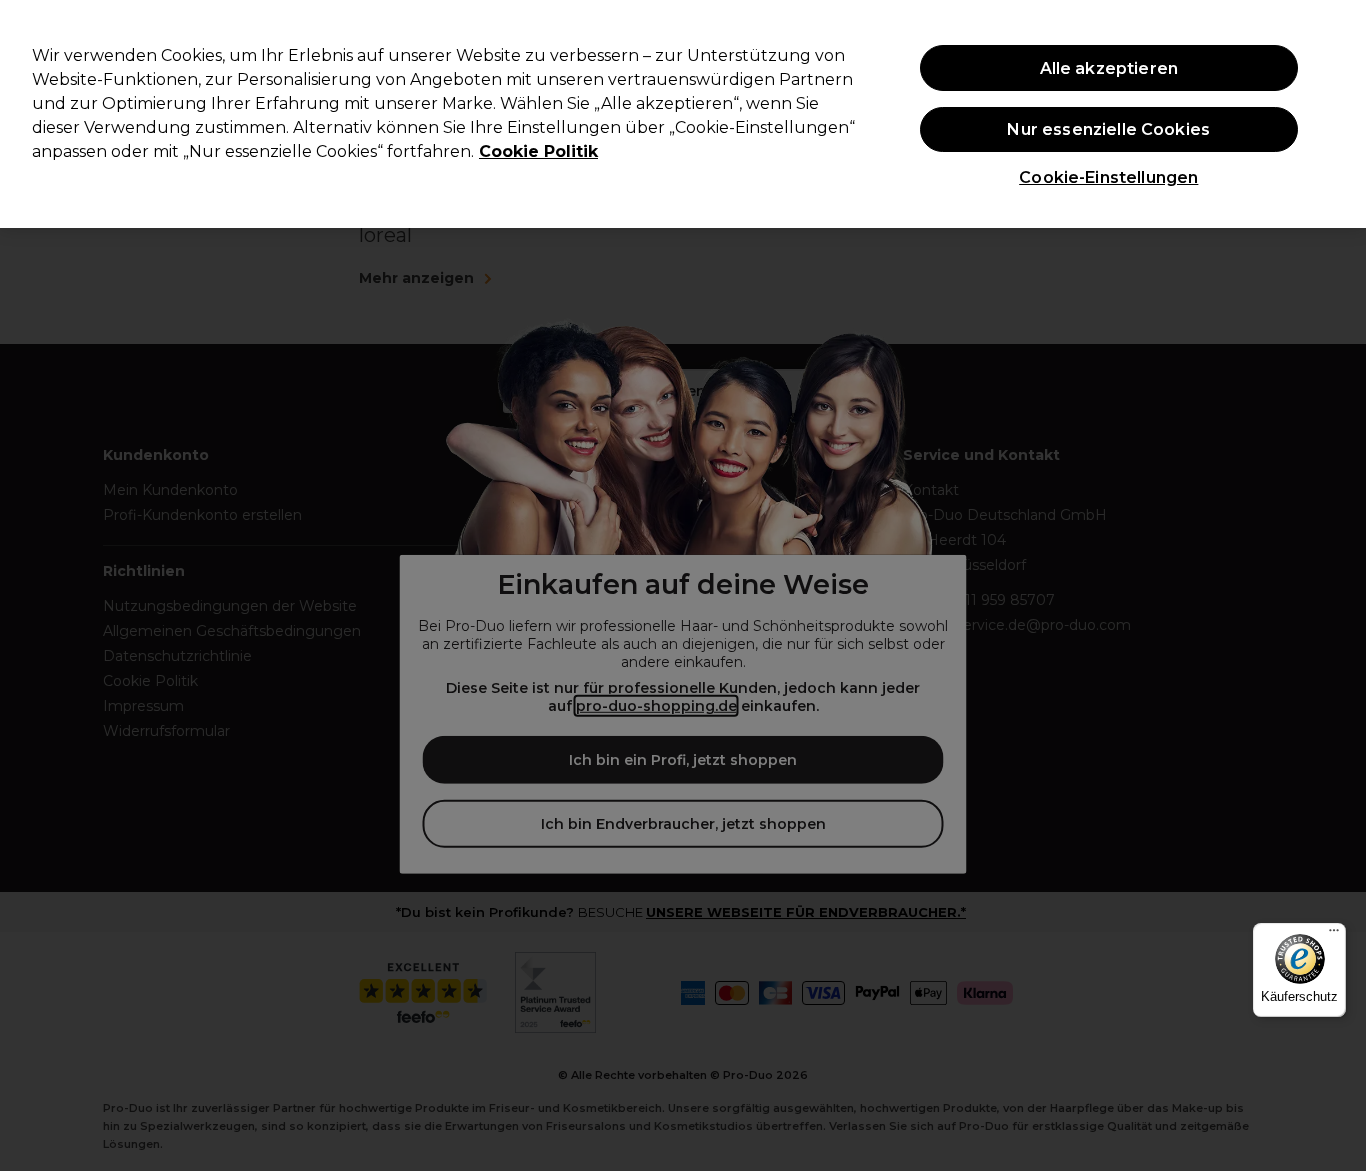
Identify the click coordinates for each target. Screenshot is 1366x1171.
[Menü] (1334, 935)
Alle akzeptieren (1109, 68)
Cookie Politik (538, 151)
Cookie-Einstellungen (1108, 177)
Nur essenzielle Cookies (1108, 129)
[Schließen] (1334, 112)
